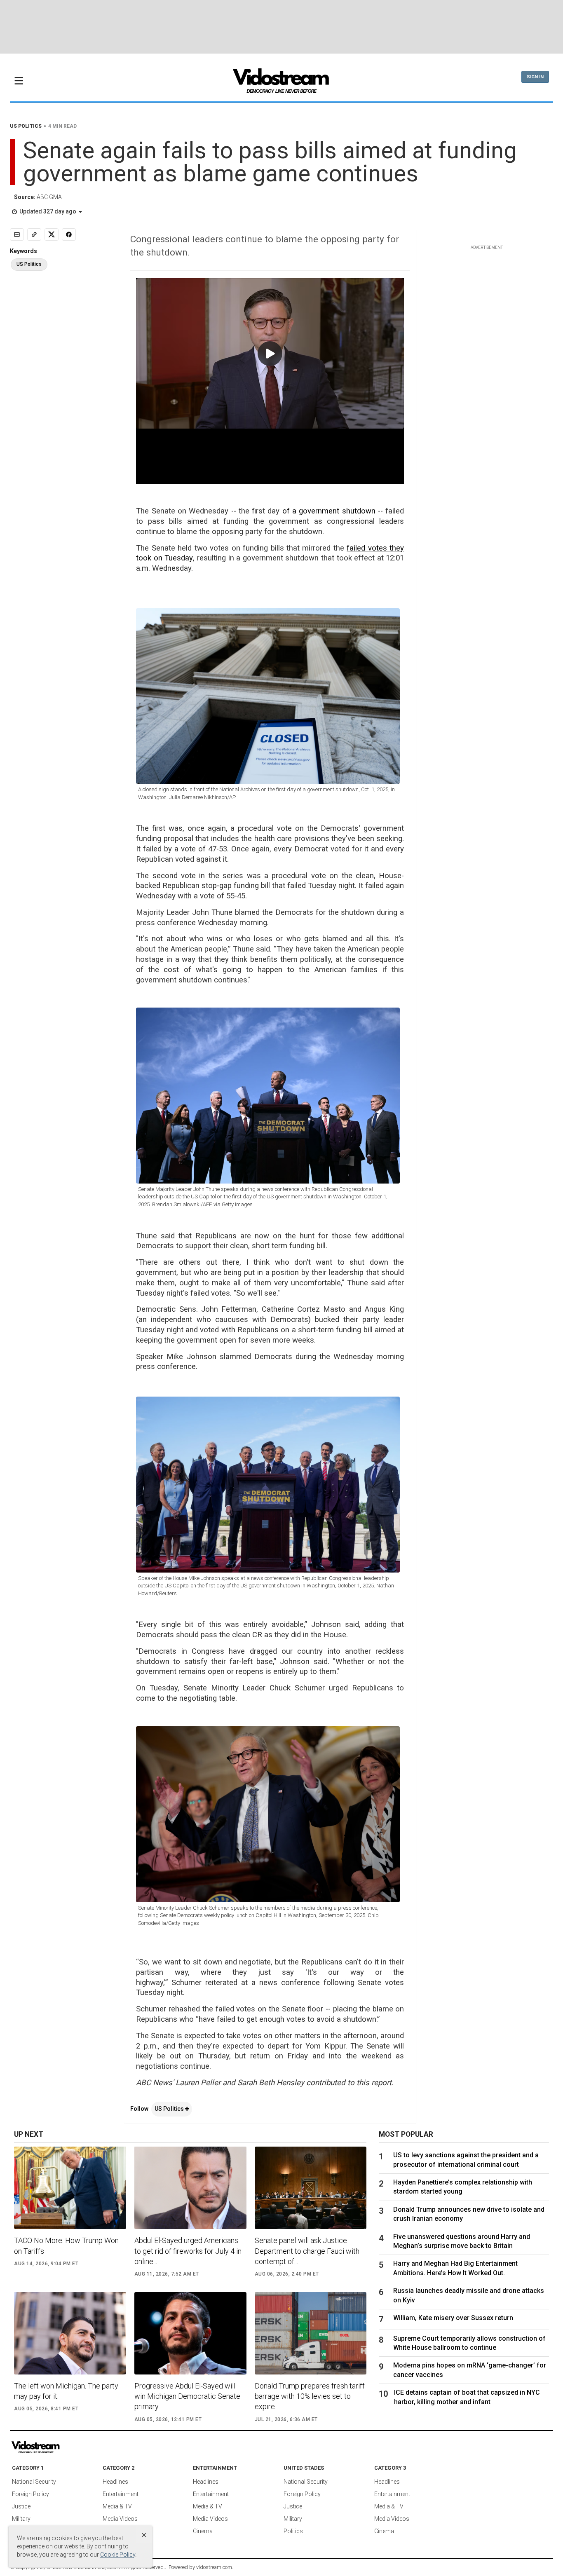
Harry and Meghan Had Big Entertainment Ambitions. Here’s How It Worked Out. (455, 2268)
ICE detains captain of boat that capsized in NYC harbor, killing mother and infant (467, 2397)
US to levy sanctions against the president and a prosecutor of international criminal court (466, 2160)
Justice (21, 2506)
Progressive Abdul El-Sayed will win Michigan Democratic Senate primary (187, 2396)
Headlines (115, 2482)
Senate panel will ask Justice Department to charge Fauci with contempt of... (307, 2251)
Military (21, 2519)
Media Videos (120, 2519)
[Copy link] (34, 234)
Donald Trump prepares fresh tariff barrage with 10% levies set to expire (310, 2396)
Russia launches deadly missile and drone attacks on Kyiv (469, 2295)
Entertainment (121, 2494)
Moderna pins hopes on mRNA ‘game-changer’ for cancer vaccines (470, 2370)
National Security (34, 2482)
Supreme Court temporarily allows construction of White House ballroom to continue (469, 2343)
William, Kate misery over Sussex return (453, 2318)
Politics (293, 2531)
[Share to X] (52, 234)
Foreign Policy (30, 2494)
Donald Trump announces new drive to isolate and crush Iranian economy (469, 2214)
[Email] (17, 234)
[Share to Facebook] (69, 234)
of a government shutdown (329, 511)
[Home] (281, 83)
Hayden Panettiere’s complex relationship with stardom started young (463, 2187)
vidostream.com (214, 2567)
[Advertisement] (281, 27)
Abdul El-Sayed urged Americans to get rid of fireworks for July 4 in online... (188, 2251)
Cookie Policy (118, 2555)
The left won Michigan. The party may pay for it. (66, 2391)
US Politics (170, 2109)
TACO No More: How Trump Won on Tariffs (66, 2246)
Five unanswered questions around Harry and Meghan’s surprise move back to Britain (462, 2241)
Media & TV (117, 2506)
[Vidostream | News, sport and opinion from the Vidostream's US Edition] (64, 2447)
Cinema (203, 2531)
